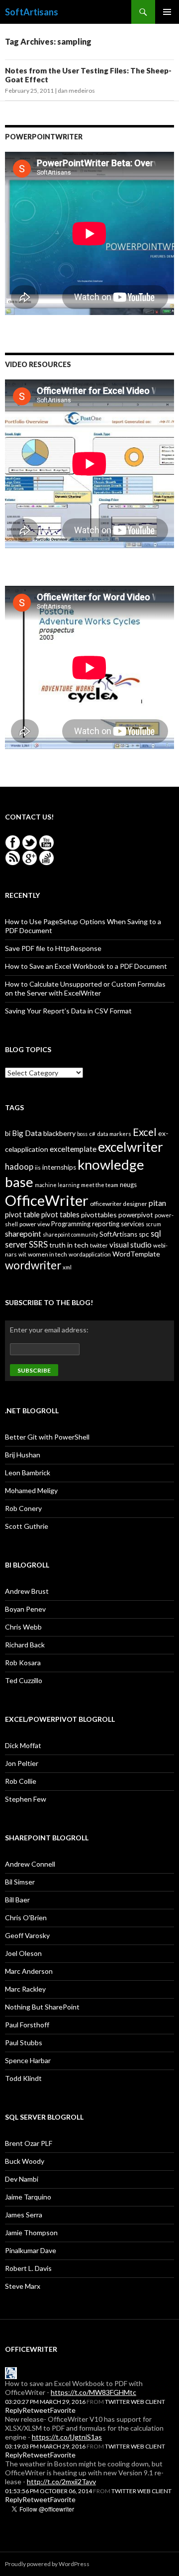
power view (35, 1224)
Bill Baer (17, 1900)
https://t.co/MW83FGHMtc (93, 2392)
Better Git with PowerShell (47, 1437)
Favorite (63, 2410)
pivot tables (60, 1214)
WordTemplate (136, 1254)
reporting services (118, 1224)
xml (67, 1267)
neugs (128, 1185)
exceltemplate (73, 1149)
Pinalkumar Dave (31, 2250)
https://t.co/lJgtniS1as (67, 2437)
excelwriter (131, 1147)
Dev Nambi (22, 2179)
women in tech (47, 1254)
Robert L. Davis (28, 2268)
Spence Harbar (28, 2060)
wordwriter (33, 1265)
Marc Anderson (29, 1971)
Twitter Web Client (135, 2402)
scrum (153, 1224)
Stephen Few (26, 1799)
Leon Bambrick (28, 1473)
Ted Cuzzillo (24, 1680)
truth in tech (69, 1245)
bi (8, 1133)
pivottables (99, 1215)
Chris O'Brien (26, 1917)
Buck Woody (25, 2161)
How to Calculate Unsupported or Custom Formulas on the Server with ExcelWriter (85, 988)
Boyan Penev (25, 1609)
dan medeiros (76, 91)
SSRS (38, 1244)
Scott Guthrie (27, 1526)
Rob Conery (23, 1508)
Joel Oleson (23, 1953)
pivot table (22, 1214)
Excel (145, 1132)
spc (144, 1234)
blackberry (59, 1133)
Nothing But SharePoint (42, 2007)
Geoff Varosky (27, 1935)
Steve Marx (23, 2286)
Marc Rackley (25, 1989)
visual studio (131, 1245)
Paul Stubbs (24, 2042)
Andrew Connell (30, 1864)
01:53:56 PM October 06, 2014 (48, 2491)
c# (92, 1134)
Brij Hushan (23, 1455)
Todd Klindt (23, 2078)
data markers (114, 1134)
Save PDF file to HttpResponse (53, 948)
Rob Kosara (23, 1663)
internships (59, 1167)
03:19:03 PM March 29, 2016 (45, 2446)
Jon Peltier (22, 1763)
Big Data (27, 1133)
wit (22, 1254)
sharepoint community (70, 1234)
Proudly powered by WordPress (47, 2564)
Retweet (36, 2410)
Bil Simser (20, 1882)
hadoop (19, 1166)
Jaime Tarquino (28, 2197)
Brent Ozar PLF (29, 2143)
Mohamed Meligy (31, 1490)
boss (82, 1134)
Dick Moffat (23, 1745)
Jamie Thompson (31, 2232)
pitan (157, 1203)
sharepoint (23, 1234)
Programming (71, 1224)
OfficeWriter (47, 1200)
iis (38, 1167)
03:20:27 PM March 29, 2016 (45, 2402)
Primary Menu (167, 12)
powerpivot (136, 1215)
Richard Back (25, 1645)
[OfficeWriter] (11, 2372)
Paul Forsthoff (27, 2025)
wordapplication (90, 1254)
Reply (14, 2410)
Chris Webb (23, 1627)
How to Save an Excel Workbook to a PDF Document (86, 966)
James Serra (24, 2215)
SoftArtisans (32, 12)
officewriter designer (119, 1204)
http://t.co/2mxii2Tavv (61, 2482)
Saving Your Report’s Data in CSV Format (68, 1011)
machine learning (57, 1185)
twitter (99, 1245)
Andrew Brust (27, 1591)
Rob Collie (21, 1781)
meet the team (100, 1185)
